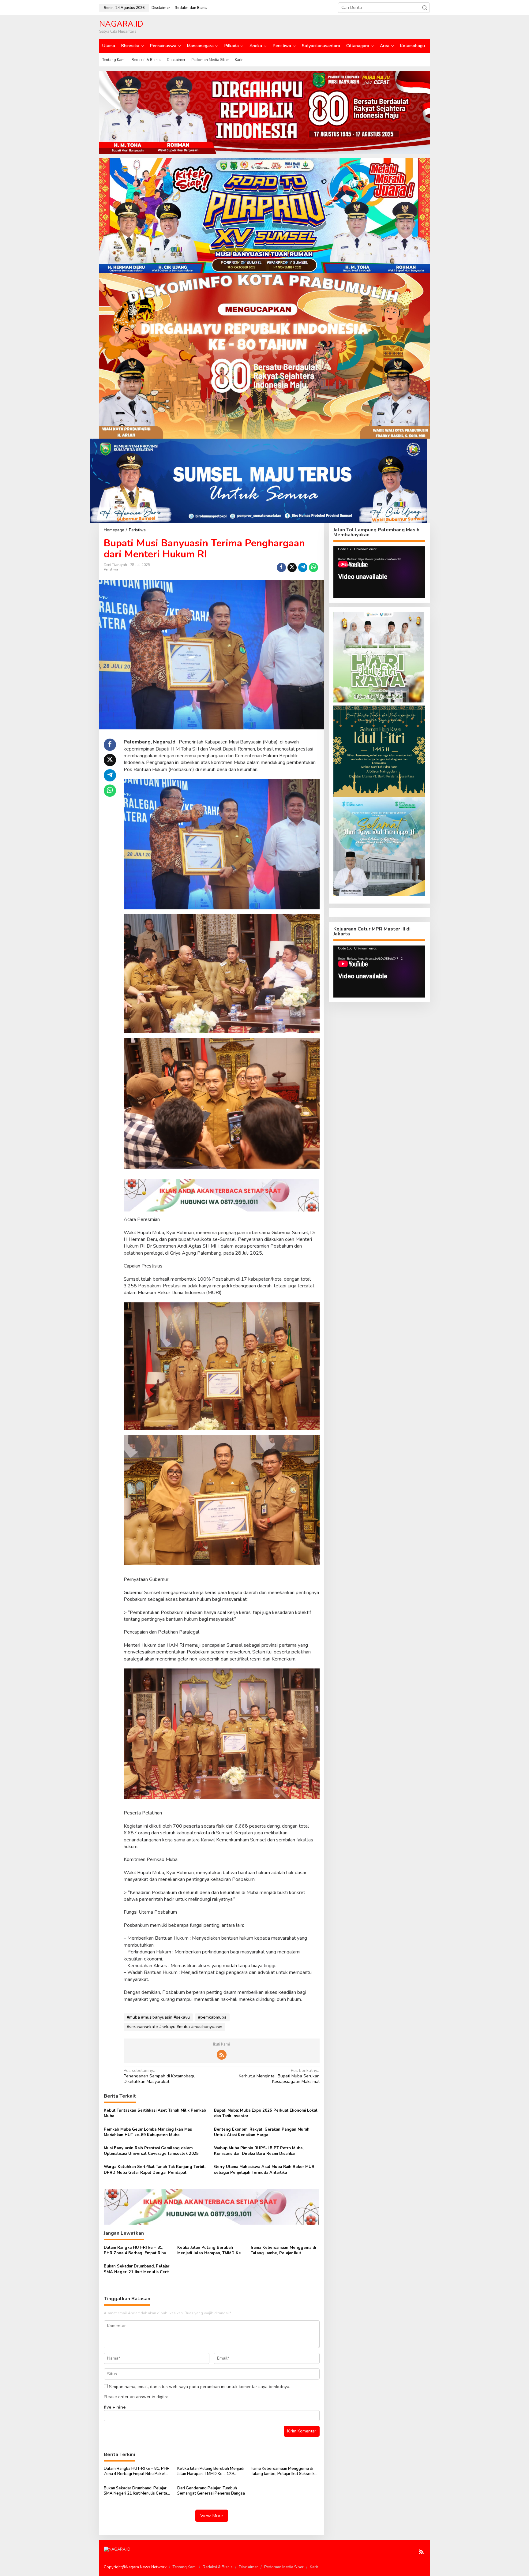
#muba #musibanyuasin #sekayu (158, 2017)
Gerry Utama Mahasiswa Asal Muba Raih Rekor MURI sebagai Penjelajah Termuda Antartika (265, 2170)
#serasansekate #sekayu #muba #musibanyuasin (174, 2027)
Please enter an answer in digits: (136, 2397)
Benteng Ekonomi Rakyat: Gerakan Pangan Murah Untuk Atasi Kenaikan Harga (262, 2132)
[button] (425, 8)
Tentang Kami (185, 2567)
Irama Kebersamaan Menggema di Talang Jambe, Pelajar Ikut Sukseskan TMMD (283, 2250)
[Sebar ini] (281, 567)
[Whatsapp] (313, 567)
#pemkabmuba (212, 2017)
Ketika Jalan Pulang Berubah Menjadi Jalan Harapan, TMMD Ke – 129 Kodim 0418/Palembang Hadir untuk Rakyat (211, 2250)
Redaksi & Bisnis (218, 2567)
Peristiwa (111, 569)
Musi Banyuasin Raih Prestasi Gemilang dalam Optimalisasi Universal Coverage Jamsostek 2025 (151, 2151)
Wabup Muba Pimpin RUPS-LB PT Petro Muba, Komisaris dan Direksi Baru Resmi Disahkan (259, 2151)
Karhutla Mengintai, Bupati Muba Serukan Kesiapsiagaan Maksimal (279, 2076)
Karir (314, 2567)
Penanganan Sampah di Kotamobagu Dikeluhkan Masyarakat (160, 2076)
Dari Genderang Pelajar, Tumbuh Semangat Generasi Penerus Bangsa (211, 2491)
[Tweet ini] (292, 567)
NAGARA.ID (121, 24)
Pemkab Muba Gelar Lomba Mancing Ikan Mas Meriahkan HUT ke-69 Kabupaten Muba (148, 2132)
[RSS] (222, 2055)
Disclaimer (248, 2567)
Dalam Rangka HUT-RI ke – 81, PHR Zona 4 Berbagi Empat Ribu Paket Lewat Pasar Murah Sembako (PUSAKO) (138, 2250)
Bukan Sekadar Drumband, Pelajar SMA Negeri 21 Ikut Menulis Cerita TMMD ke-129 (137, 2269)
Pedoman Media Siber (284, 2567)
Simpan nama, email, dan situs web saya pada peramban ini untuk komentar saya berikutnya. (200, 2387)
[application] (379, 572)
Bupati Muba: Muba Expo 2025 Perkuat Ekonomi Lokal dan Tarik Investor (266, 2113)
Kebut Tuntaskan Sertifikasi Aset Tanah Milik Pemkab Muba (155, 2113)
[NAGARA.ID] (117, 2549)
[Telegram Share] (303, 567)
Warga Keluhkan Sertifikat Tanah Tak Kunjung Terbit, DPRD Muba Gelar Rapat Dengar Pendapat (155, 2170)
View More (212, 2516)
